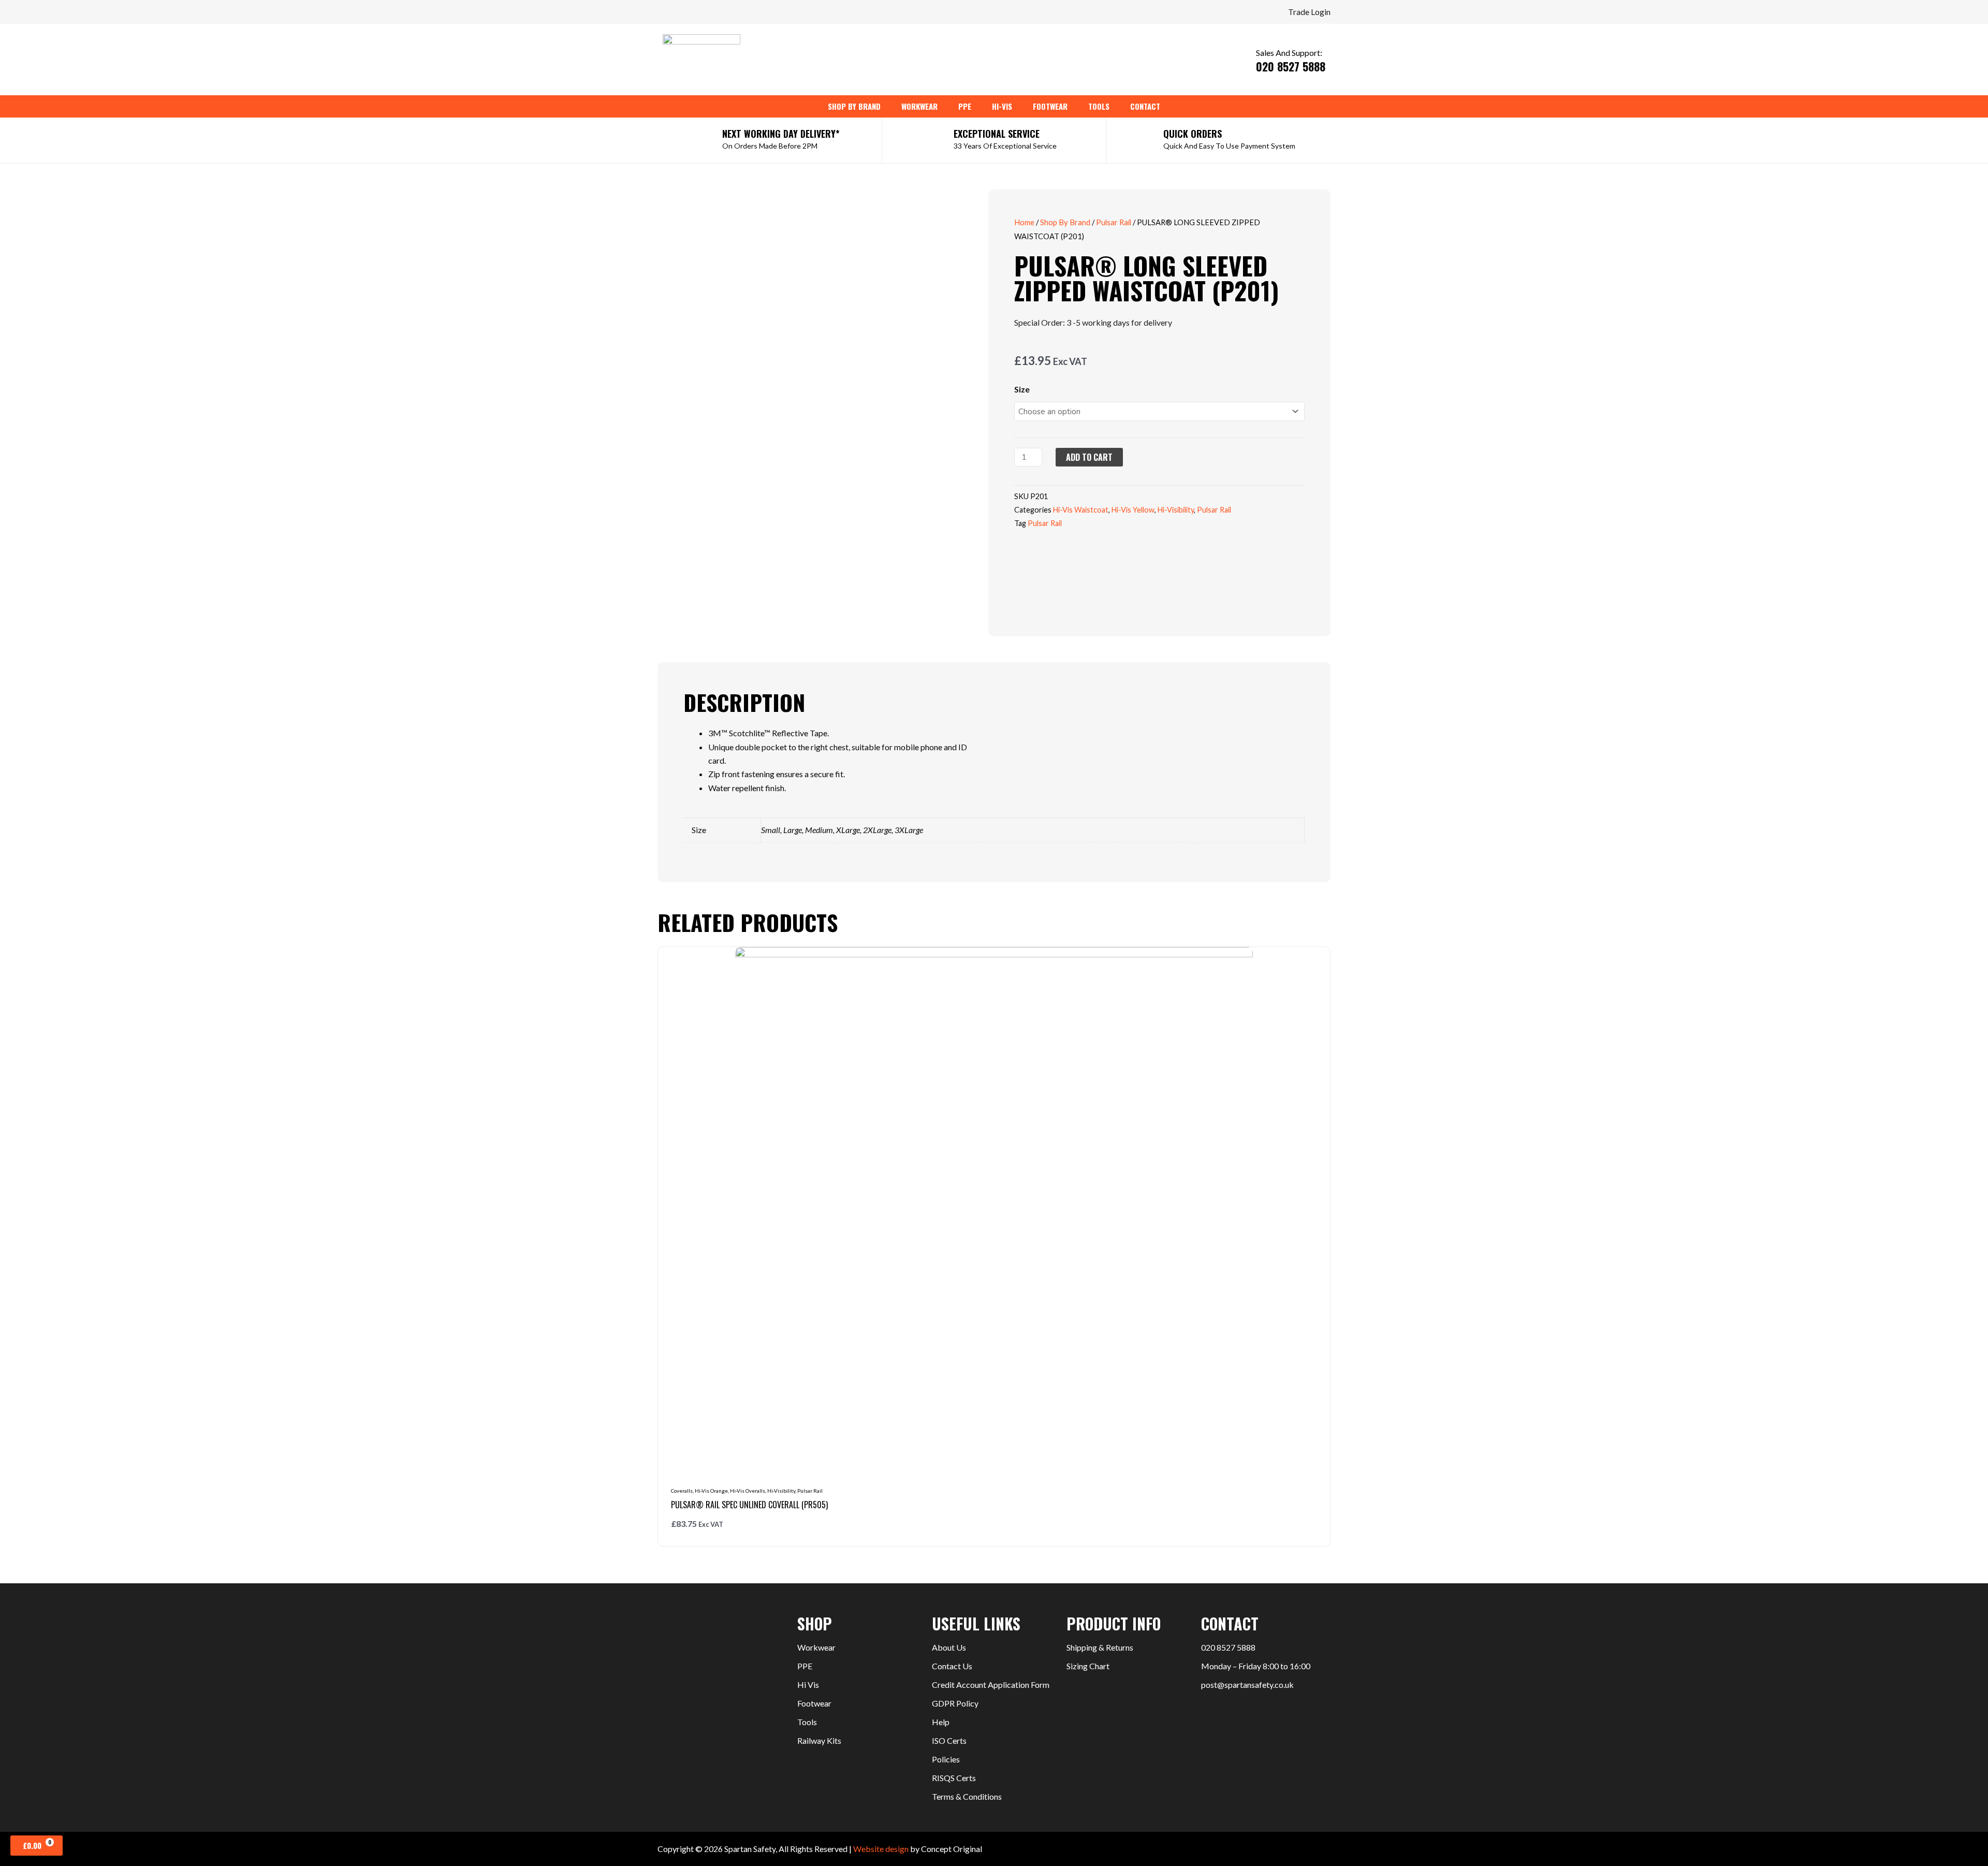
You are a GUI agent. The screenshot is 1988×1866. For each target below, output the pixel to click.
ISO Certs (949, 1740)
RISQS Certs (954, 1778)
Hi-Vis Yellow (1133, 510)
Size (1022, 389)
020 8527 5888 (1228, 1647)
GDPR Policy (955, 1703)
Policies (946, 1759)
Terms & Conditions (967, 1796)
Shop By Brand (1065, 222)
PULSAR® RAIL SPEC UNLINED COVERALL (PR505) (749, 1505)
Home (1024, 222)
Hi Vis (808, 1685)
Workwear (816, 1647)
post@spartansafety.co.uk (1247, 1685)
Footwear (814, 1703)
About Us (949, 1647)
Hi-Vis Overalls (748, 1491)
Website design (881, 1849)
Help (941, 1722)
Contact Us (952, 1666)
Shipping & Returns (1100, 1647)
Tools (807, 1722)
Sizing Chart (1088, 1666)
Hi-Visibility (1176, 510)
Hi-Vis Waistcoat (1081, 510)
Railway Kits (819, 1740)
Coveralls (682, 1491)
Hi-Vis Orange (711, 1491)
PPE (805, 1666)
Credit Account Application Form (991, 1685)
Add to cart (1089, 457)
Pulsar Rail (1114, 222)
